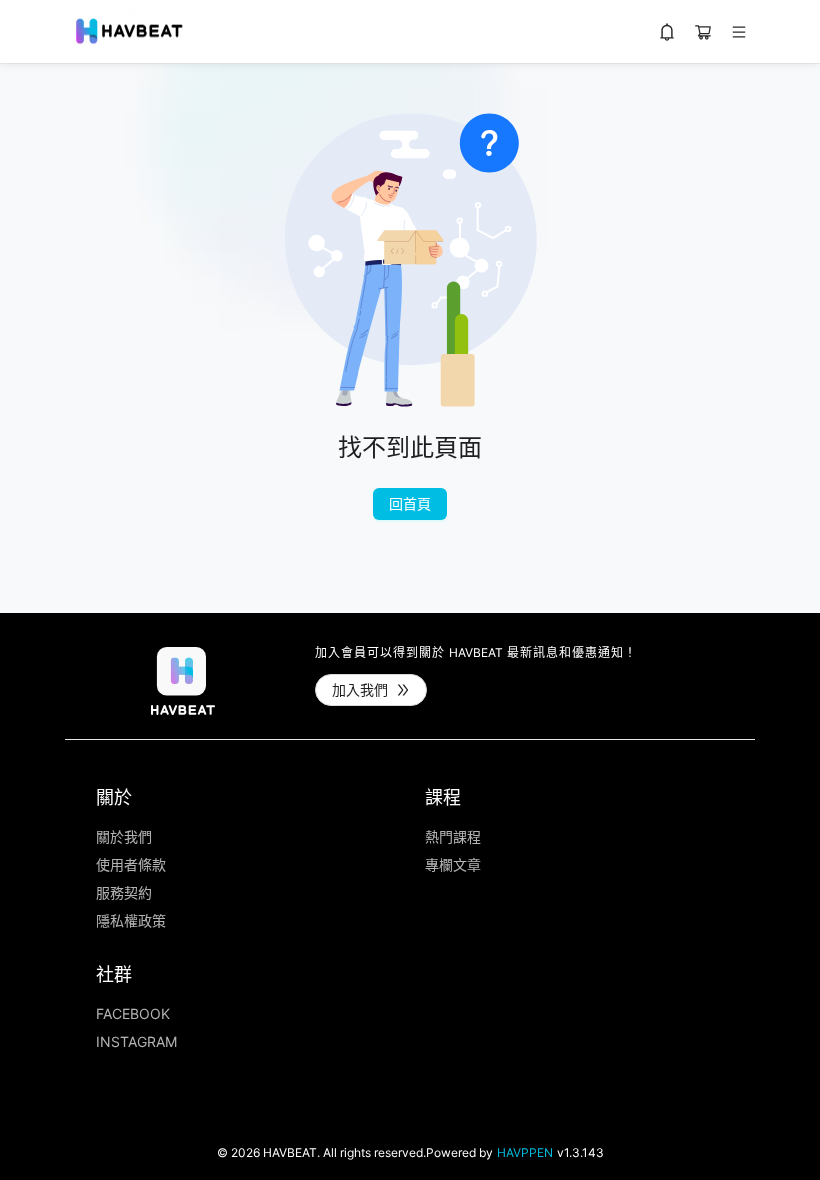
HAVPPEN (525, 1153)
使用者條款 (131, 865)
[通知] (667, 32)
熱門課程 (453, 837)
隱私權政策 (131, 921)
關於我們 (124, 837)
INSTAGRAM (136, 1042)
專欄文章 (453, 865)
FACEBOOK (133, 1014)
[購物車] (703, 32)
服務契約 (124, 893)
